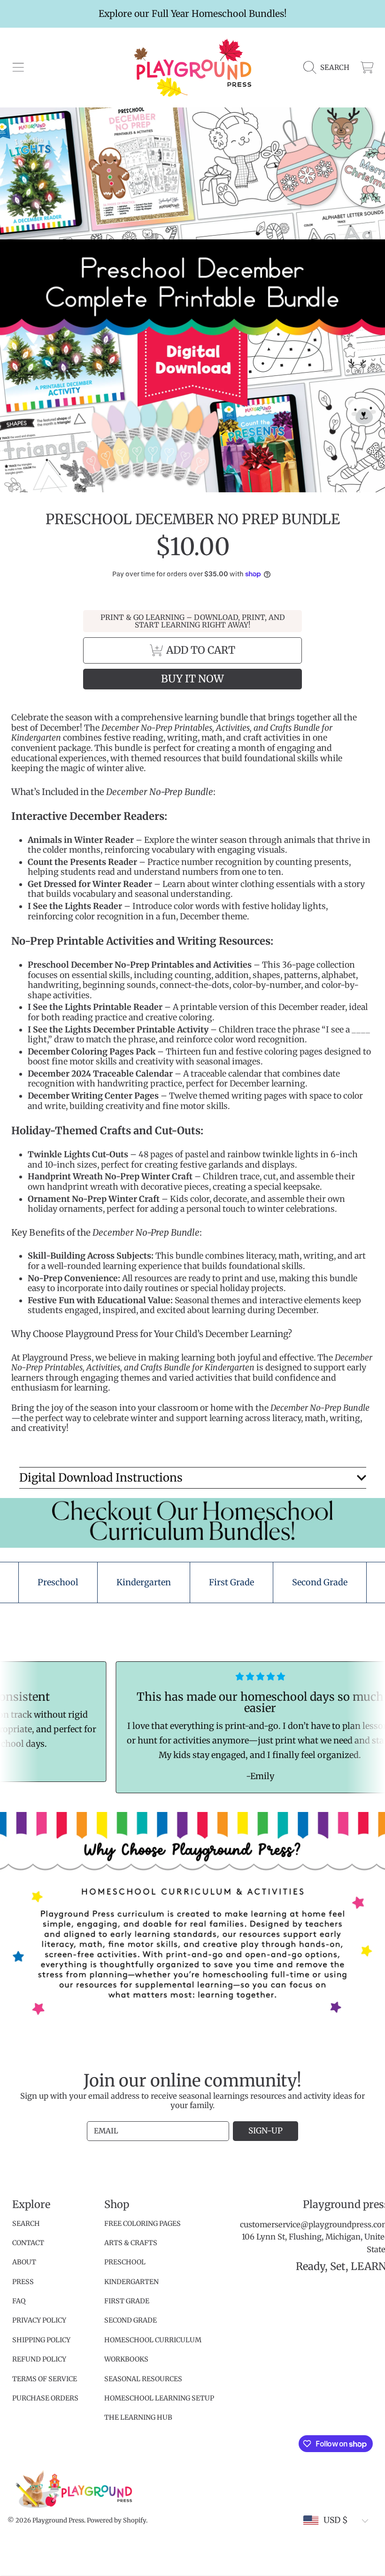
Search (26, 2224)
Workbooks (126, 2359)
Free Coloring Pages (142, 2224)
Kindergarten (131, 2282)
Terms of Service (45, 2379)
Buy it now (192, 679)
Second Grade (131, 2320)
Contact (28, 2243)
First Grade (127, 2301)
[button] (18, 68)
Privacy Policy (39, 2320)
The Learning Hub (138, 2417)
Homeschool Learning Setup (159, 2398)
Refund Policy (39, 2359)
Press (23, 2282)
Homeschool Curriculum (153, 2340)
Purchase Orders (45, 2398)
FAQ (19, 2301)
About (24, 2262)
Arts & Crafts (131, 2243)
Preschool (125, 2262)
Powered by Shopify (116, 2520)
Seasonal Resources (143, 2379)
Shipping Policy (41, 2340)
